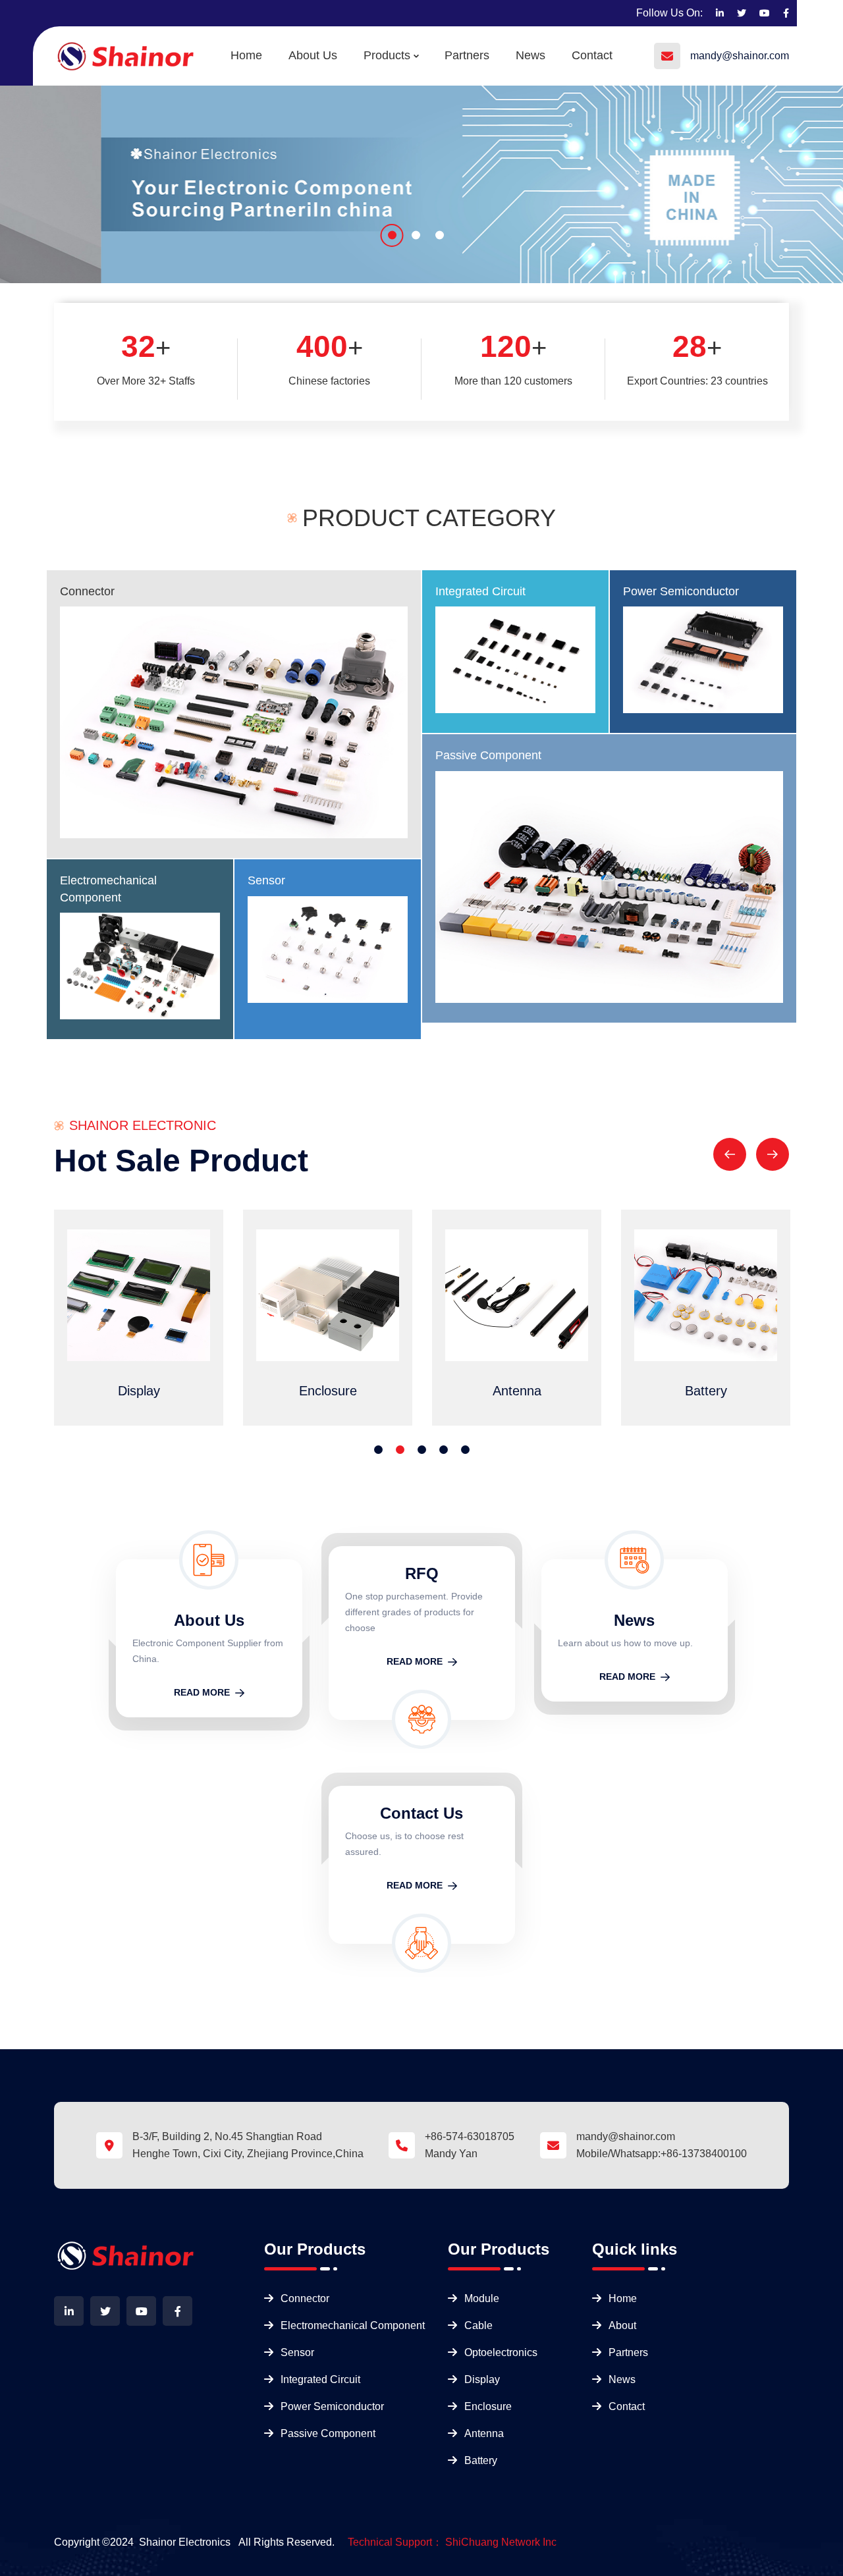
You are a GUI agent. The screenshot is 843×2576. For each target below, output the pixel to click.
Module (482, 2298)
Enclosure (488, 2406)
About (622, 2325)
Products (387, 55)
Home (246, 55)
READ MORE (202, 1692)
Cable (478, 2325)
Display (482, 2379)
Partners (467, 55)
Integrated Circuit (480, 591)
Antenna (484, 2433)
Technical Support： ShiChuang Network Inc (452, 2542)
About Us (313, 55)
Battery (481, 2460)
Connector (87, 591)
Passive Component (488, 755)
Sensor (266, 880)
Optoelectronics (501, 2352)
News (530, 55)
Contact (592, 55)
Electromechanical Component (353, 2325)
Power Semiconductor (681, 591)
